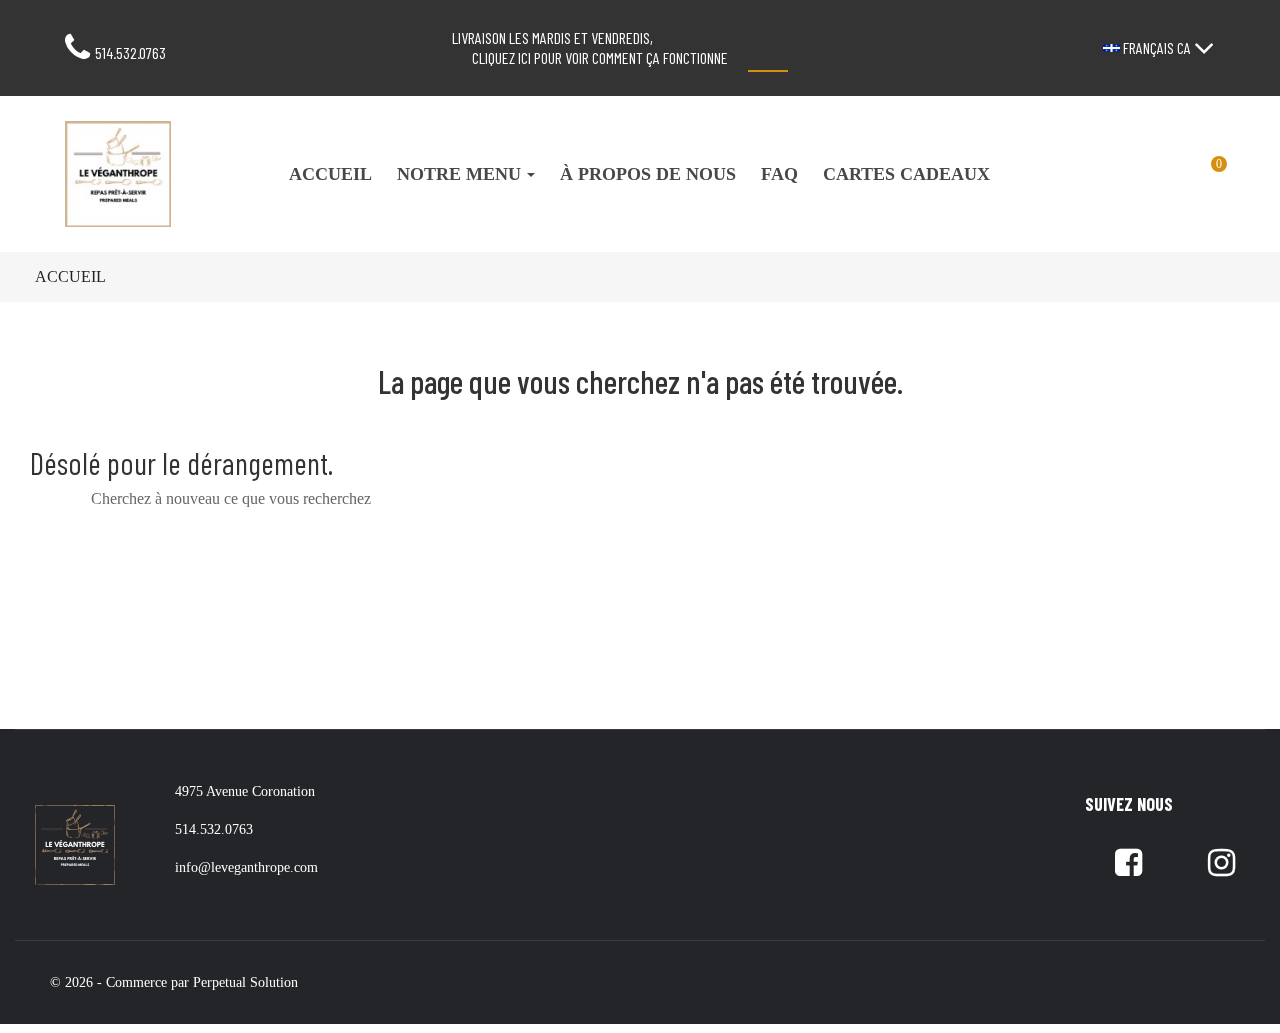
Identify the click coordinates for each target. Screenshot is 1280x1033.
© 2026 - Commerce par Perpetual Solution (174, 982)
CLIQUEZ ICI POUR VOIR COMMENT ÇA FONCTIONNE (600, 57)
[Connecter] (1136, 174)
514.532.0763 (130, 52)
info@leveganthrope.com (246, 867)
